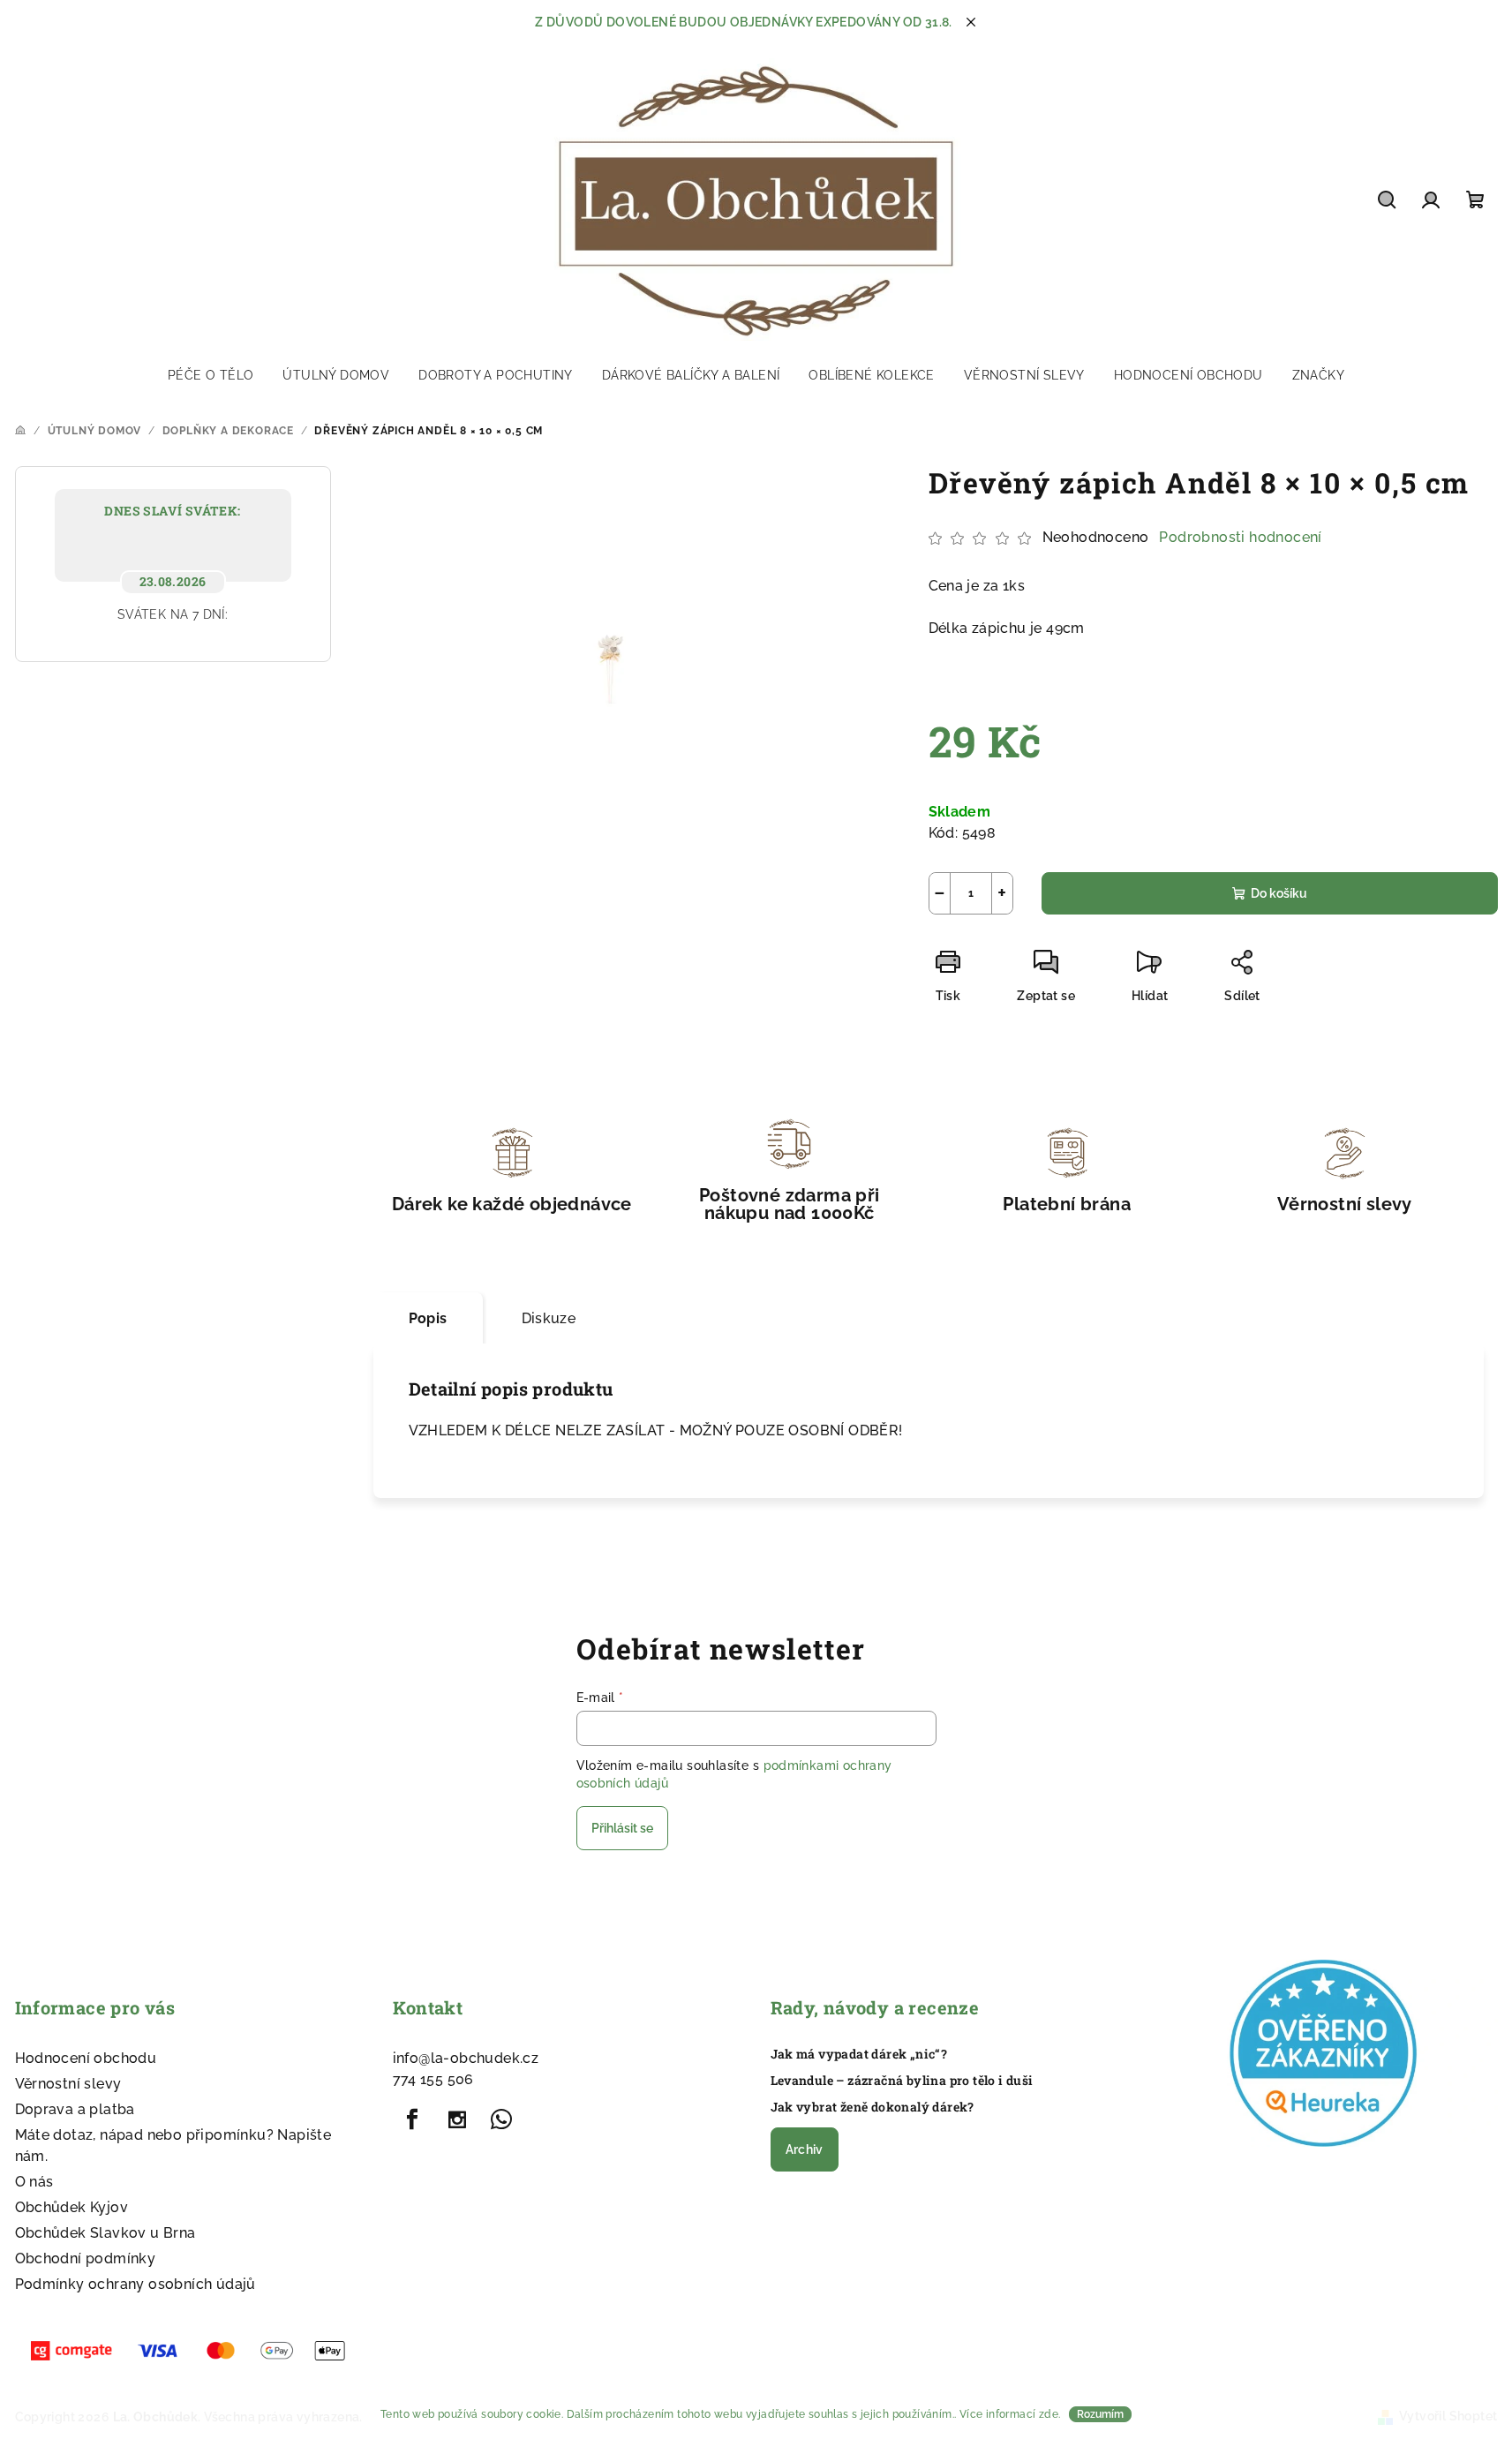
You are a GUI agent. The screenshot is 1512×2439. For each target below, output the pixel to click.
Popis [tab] (428, 1318)
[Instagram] (457, 2119)
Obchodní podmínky (86, 2258)
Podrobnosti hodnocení (1240, 537)
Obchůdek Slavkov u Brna (105, 2233)
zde (1049, 2414)
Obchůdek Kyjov (72, 2207)
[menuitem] (211, 375)
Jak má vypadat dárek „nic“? (859, 2054)
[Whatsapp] (501, 2119)
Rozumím (1100, 2414)
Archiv (805, 2149)
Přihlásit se (622, 1828)
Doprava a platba (75, 2109)
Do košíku (1279, 893)
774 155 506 (433, 2079)
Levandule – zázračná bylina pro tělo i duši (902, 2081)
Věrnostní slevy (68, 2084)
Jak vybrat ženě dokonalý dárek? (873, 2107)
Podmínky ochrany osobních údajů (135, 2284)
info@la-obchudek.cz (466, 2058)
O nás (34, 2182)
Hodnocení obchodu (86, 2058)
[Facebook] (413, 2119)
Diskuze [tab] (549, 1318)
